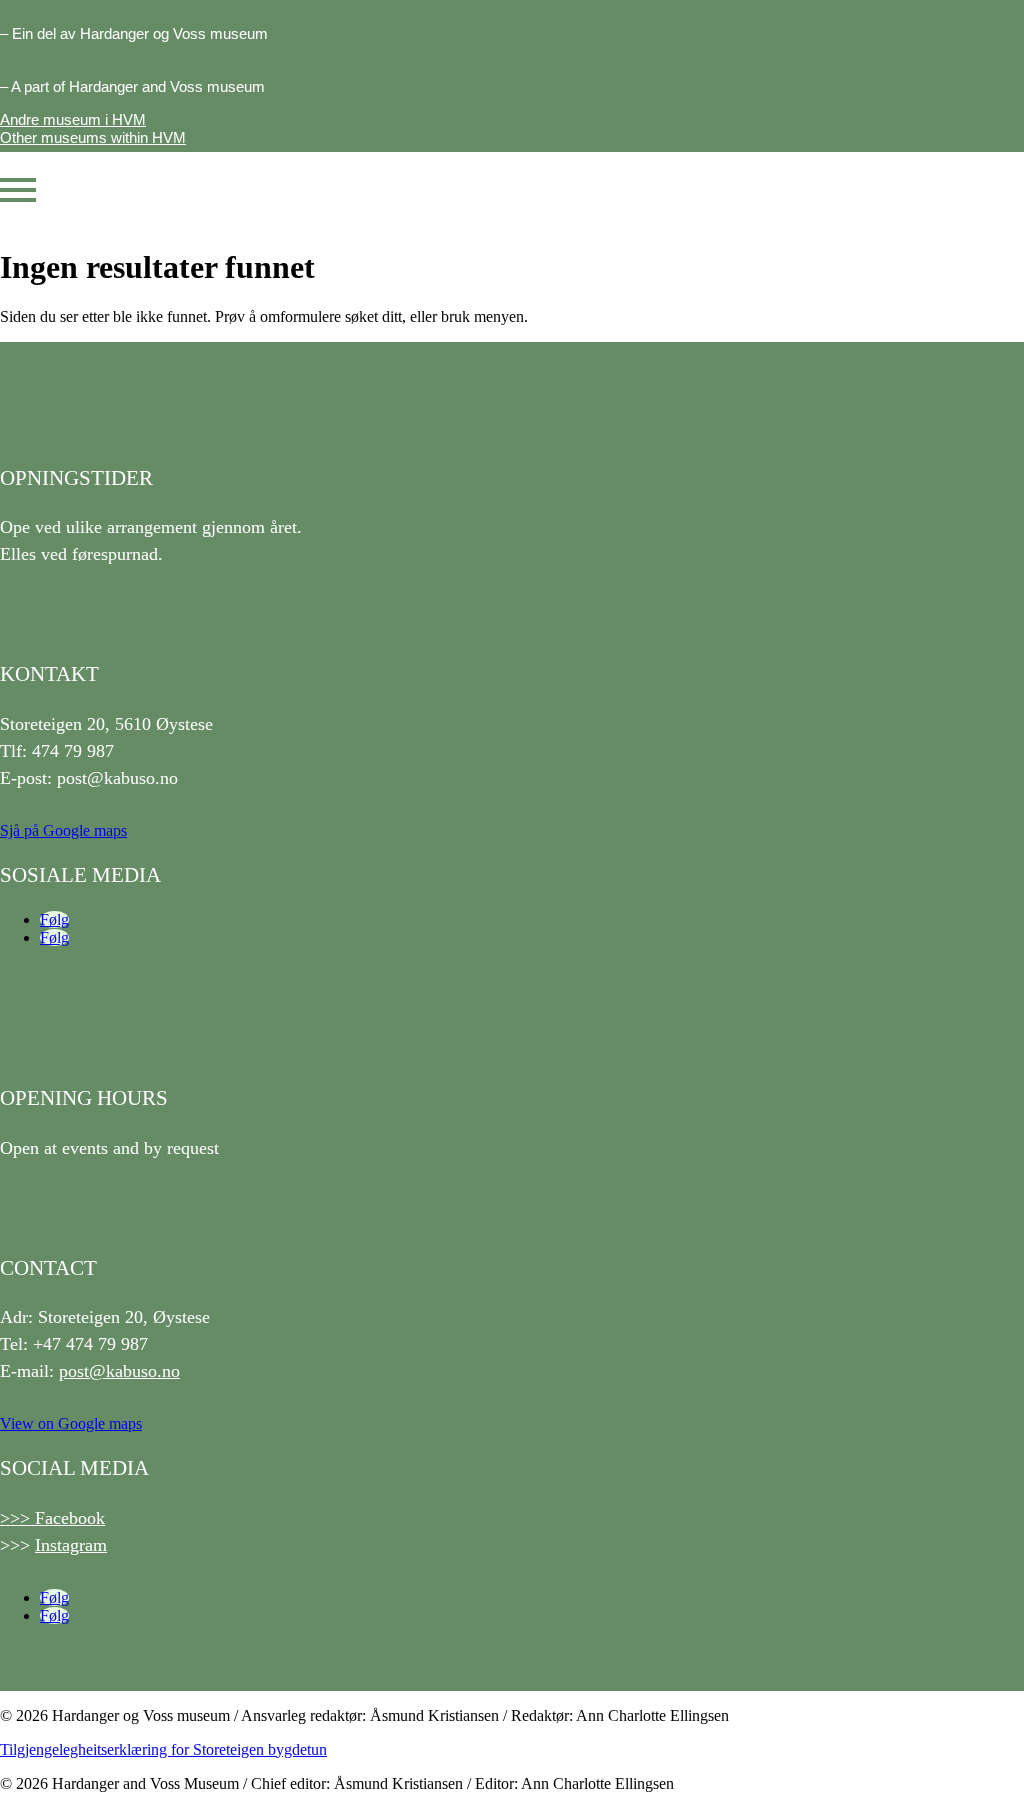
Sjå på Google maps (63, 830)
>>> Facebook (52, 1518)
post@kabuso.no (119, 1371)
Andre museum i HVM (73, 119)
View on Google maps (71, 1423)
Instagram (71, 1545)
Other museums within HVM (93, 137)
